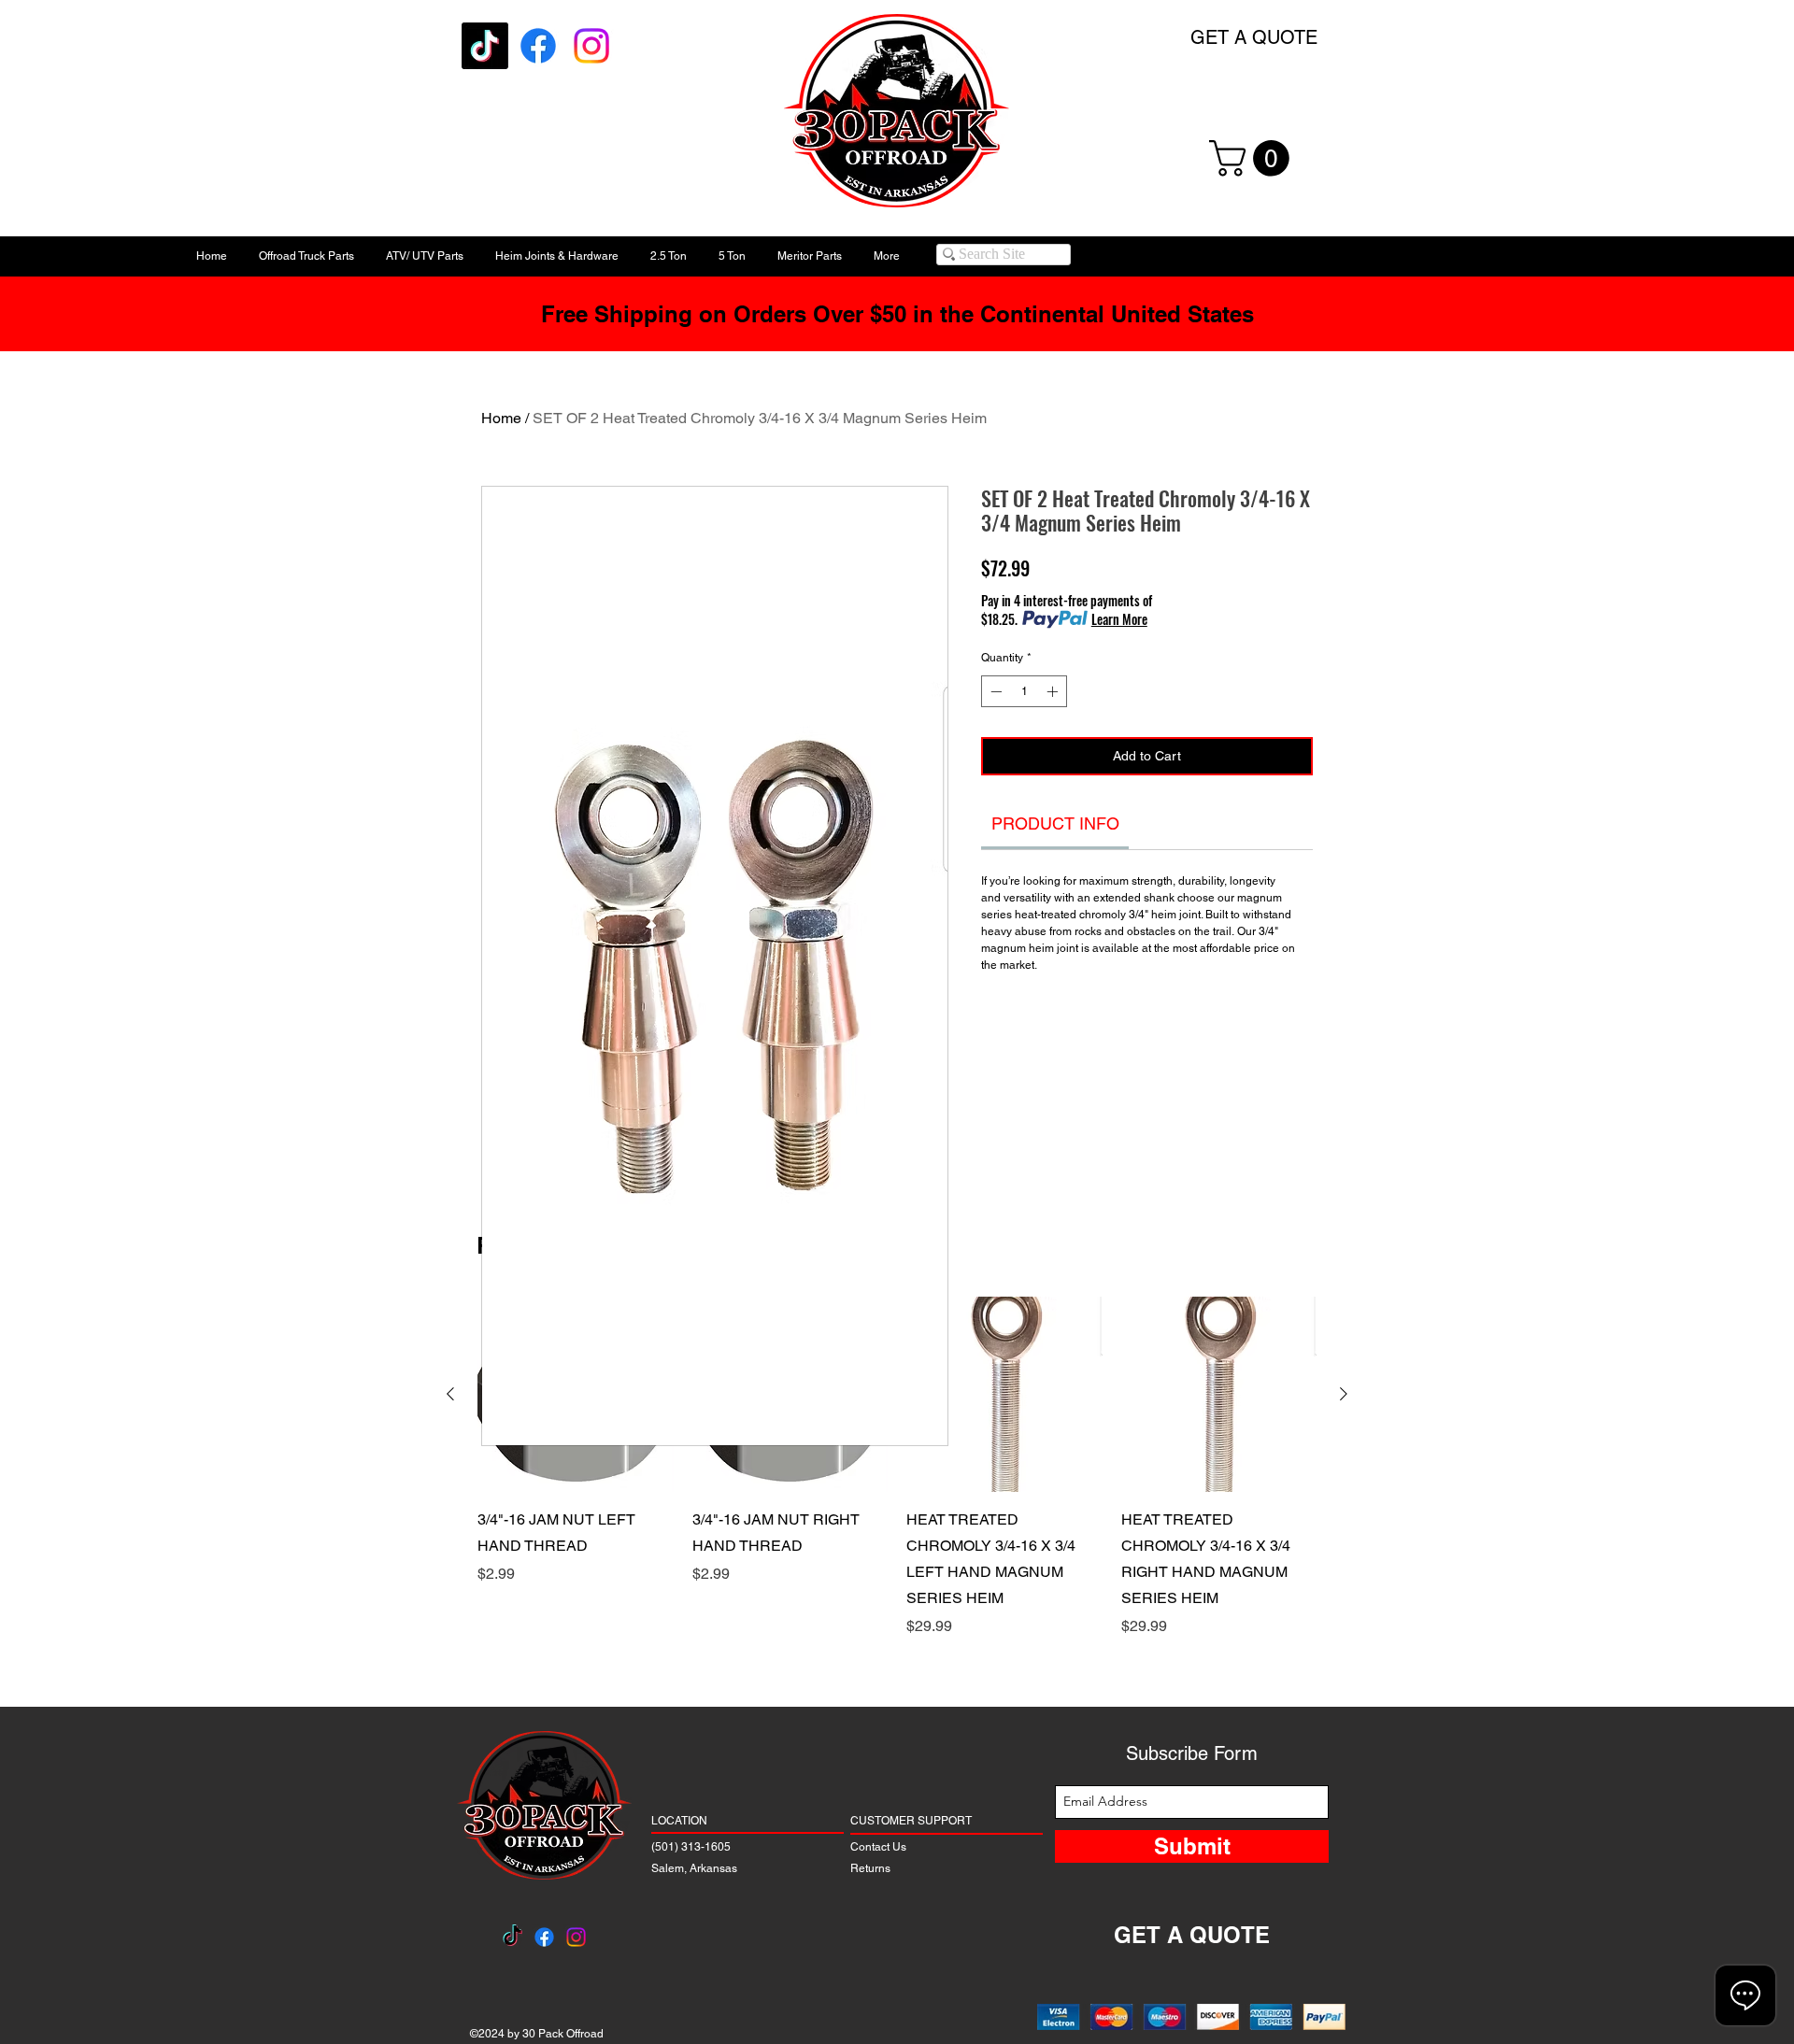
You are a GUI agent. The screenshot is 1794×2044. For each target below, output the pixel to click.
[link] (1055, 823)
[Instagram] (591, 46)
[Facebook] (538, 46)
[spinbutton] (1024, 691)
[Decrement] (994, 691)
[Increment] (1054, 691)
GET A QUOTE (1254, 37)
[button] (1253, 158)
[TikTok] (485, 46)
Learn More (1119, 619)
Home (501, 418)
